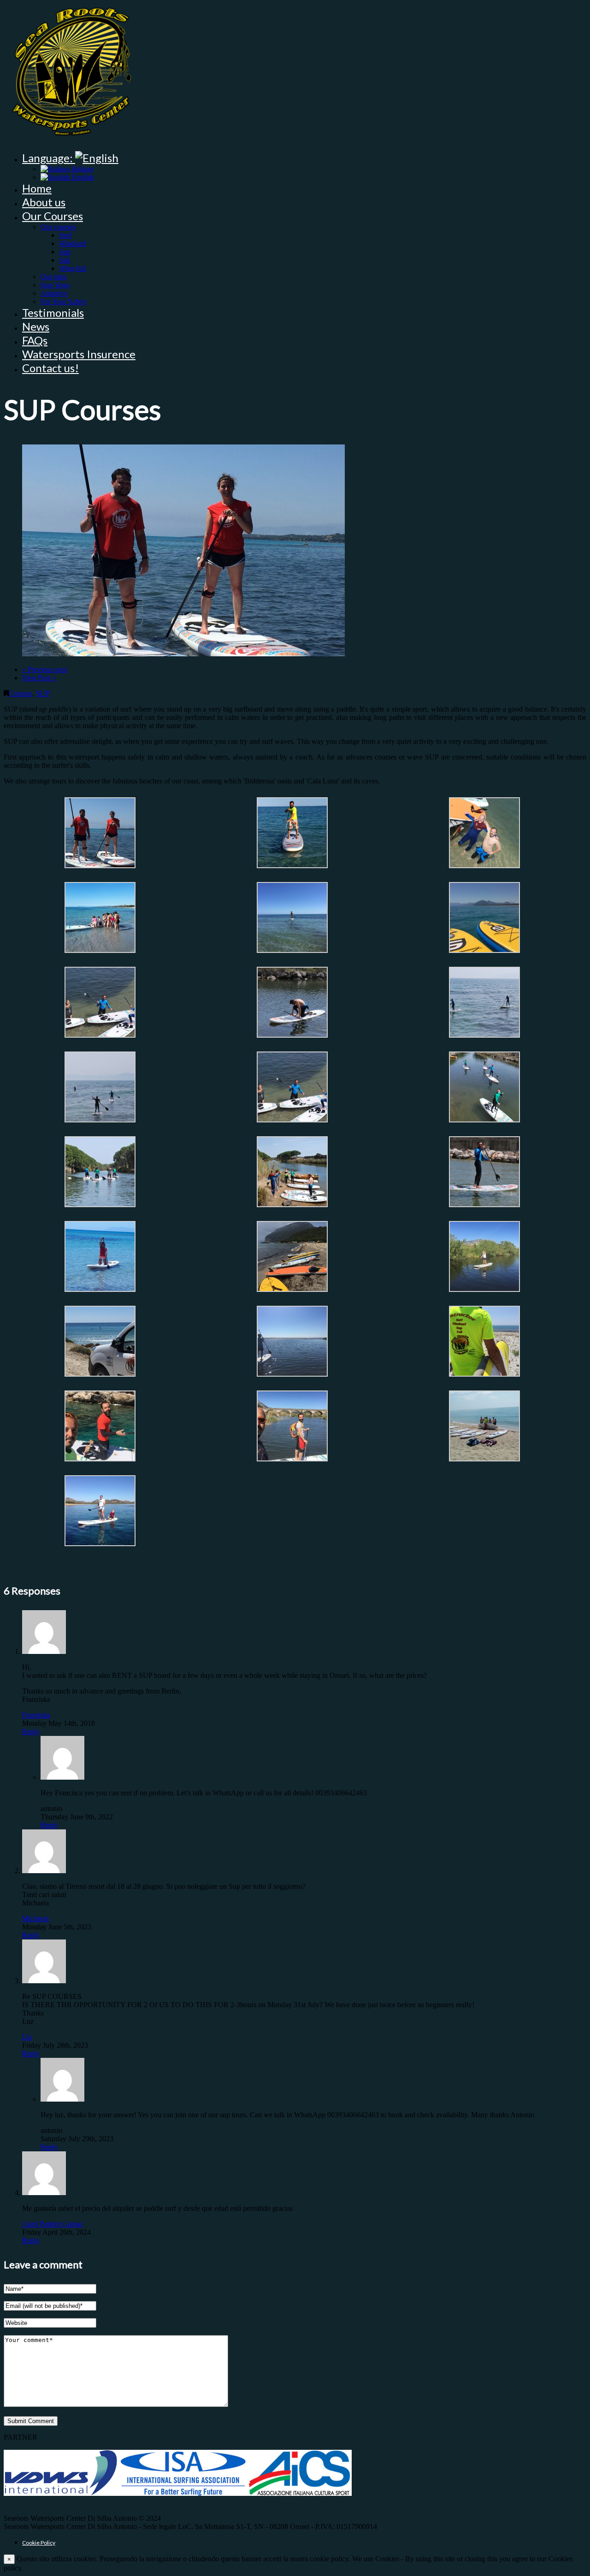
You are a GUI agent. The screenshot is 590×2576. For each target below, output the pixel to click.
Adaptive (54, 293)
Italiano (81, 169)
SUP (43, 693)
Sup (65, 252)
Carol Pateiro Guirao (52, 2224)
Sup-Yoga (55, 285)
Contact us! (50, 368)
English (82, 177)
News (36, 326)
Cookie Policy (39, 2543)
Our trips (53, 277)
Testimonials (53, 313)
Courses (21, 693)
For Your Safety (64, 301)
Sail (65, 260)
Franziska (36, 1715)
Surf (65, 235)
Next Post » (39, 678)
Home (37, 188)
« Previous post (44, 669)
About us (44, 202)
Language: (49, 158)
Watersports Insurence (79, 354)
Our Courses (53, 216)
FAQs (35, 340)
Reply (31, 1732)
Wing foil (73, 268)
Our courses (58, 227)
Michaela (35, 1919)
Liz (27, 2037)
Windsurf (72, 243)
